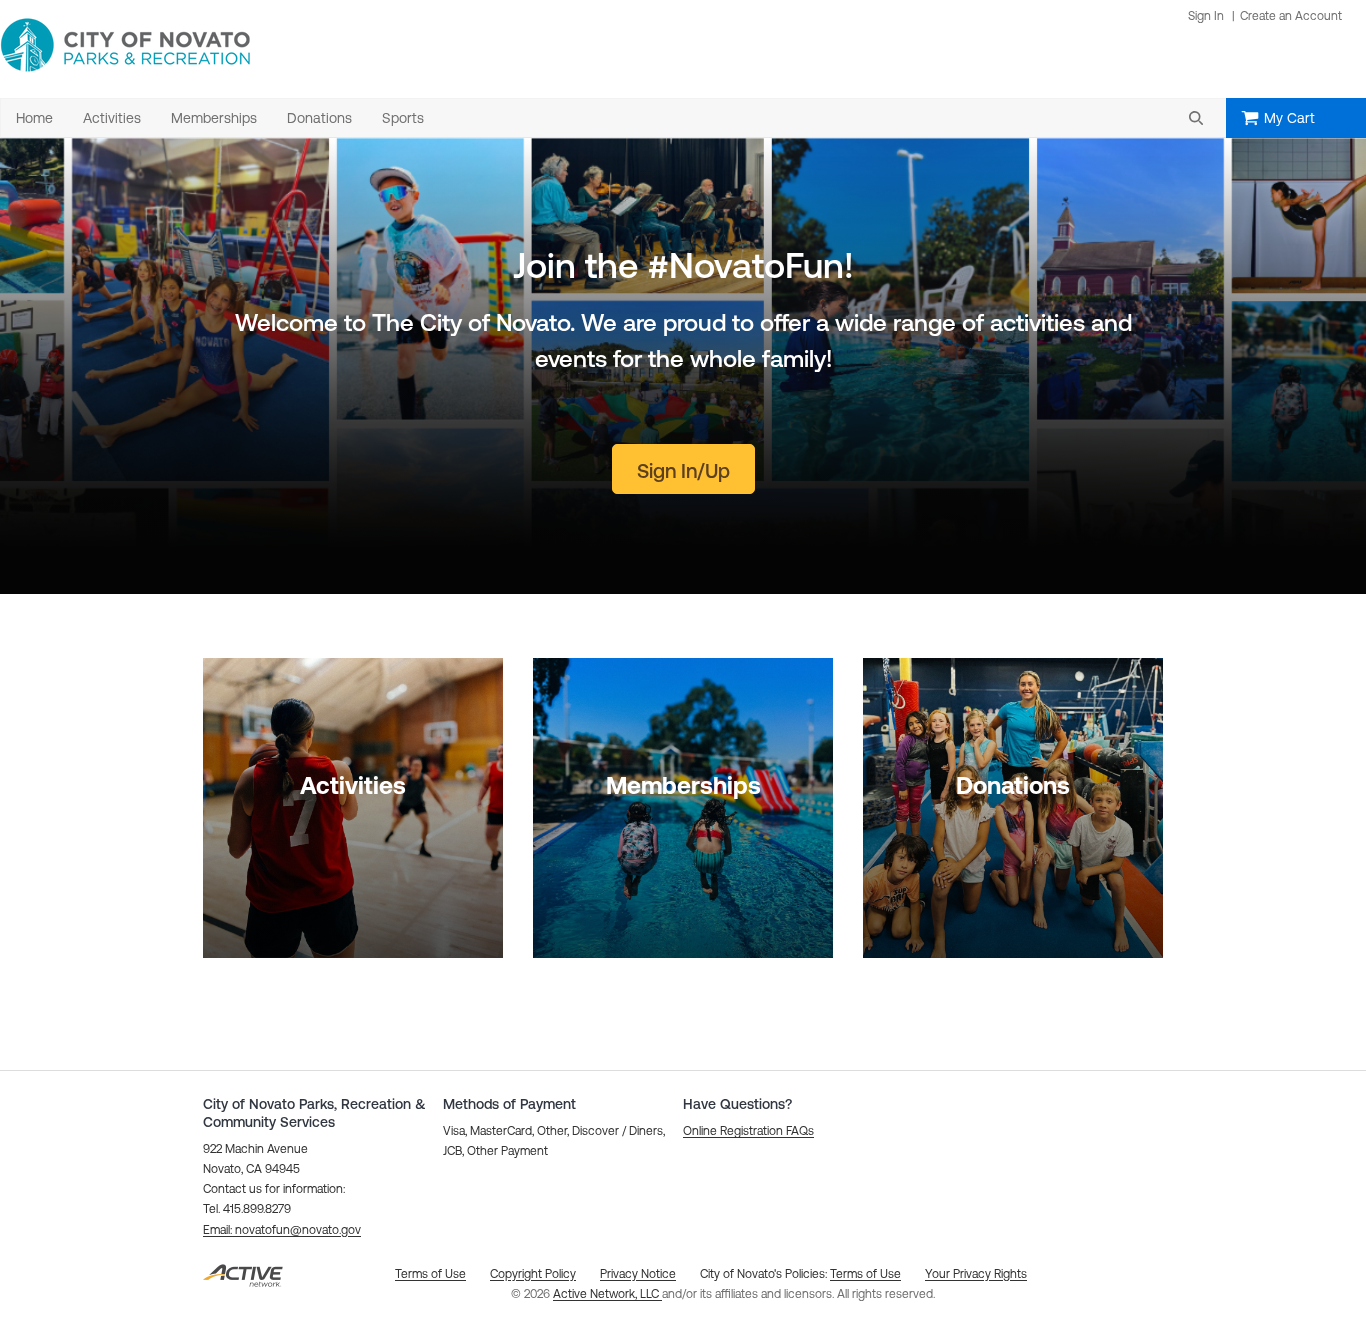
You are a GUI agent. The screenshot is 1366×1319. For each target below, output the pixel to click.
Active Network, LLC (607, 1294)
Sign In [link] (1206, 16)
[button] (1196, 118)
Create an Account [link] (1291, 16)
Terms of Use (865, 1274)
